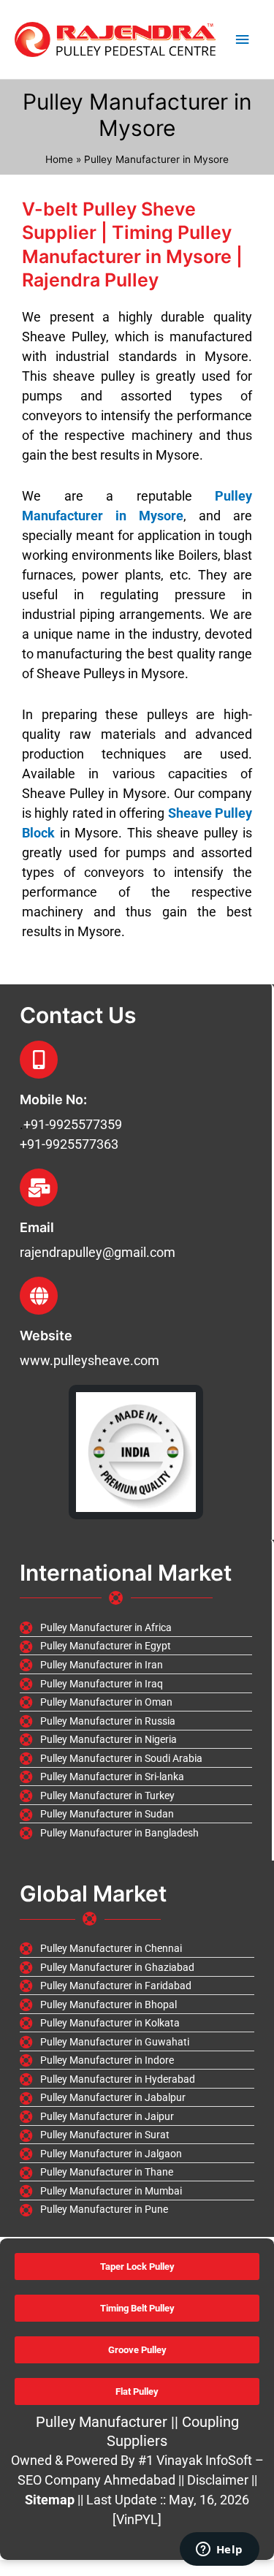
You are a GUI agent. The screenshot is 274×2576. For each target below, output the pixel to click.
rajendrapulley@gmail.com (98, 1252)
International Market (126, 1573)
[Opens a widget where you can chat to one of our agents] (219, 2550)
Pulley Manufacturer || (109, 2422)
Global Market (93, 1893)
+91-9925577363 (69, 1144)
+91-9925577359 (73, 1124)
